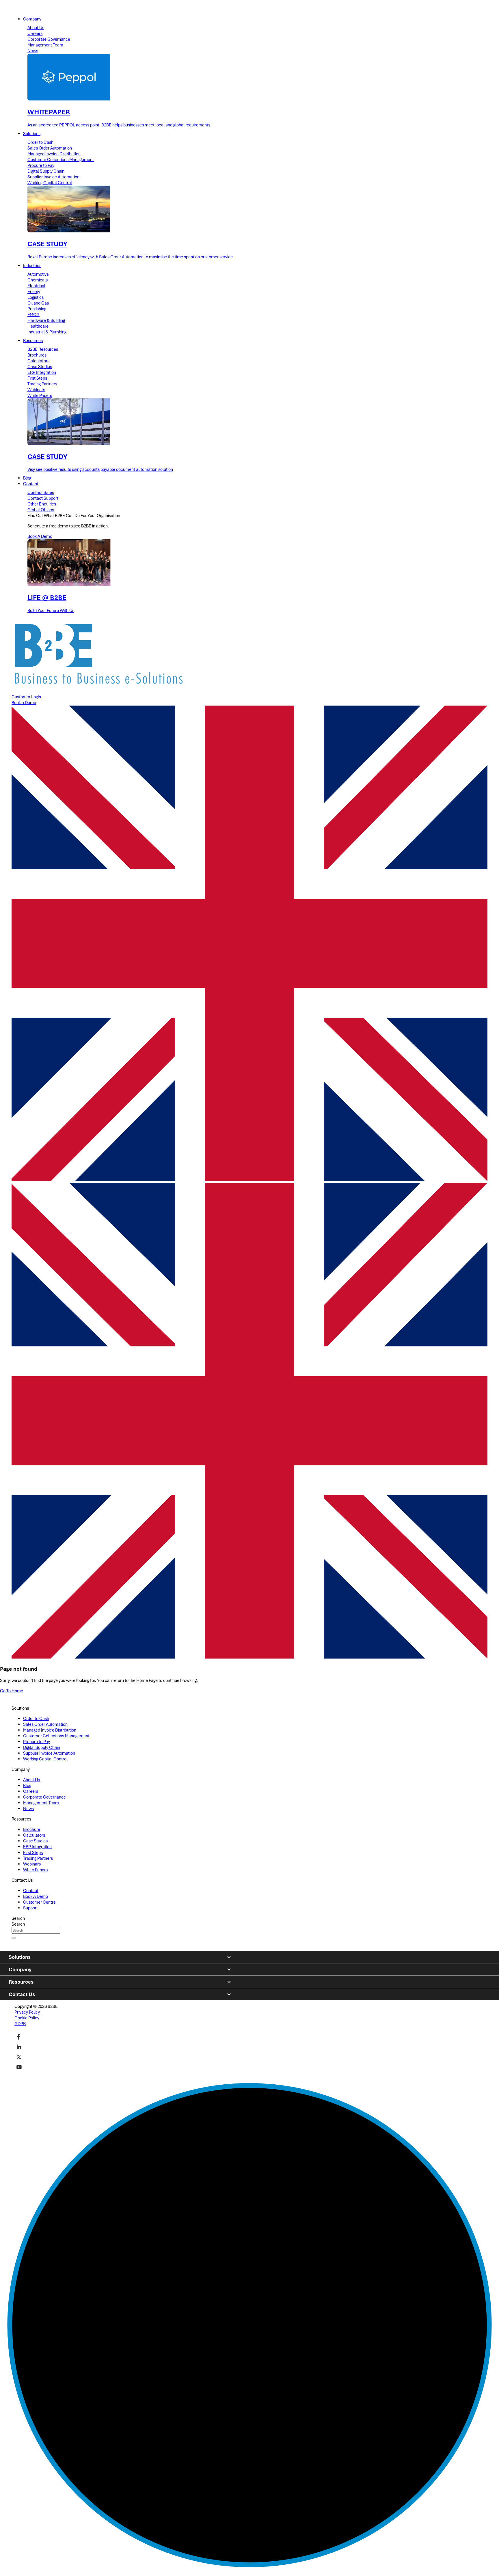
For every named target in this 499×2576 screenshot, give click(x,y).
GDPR (20, 2024)
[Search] (14, 1938)
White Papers (40, 396)
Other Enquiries (42, 504)
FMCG (33, 315)
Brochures (37, 355)
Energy (34, 292)
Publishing (37, 309)
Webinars (36, 390)
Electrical (36, 286)
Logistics (36, 297)
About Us (36, 28)
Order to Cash (40, 142)
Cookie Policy (27, 2018)
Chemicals (38, 280)
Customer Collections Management (61, 160)
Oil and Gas (38, 303)
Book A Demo (40, 536)
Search (18, 1918)
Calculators (38, 361)
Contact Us (22, 1994)
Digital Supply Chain (46, 171)
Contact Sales (41, 493)
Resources (21, 1982)
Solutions (20, 1957)
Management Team (45, 45)
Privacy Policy (27, 2012)
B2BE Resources (43, 349)
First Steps (37, 378)
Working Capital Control (50, 183)
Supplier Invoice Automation (53, 177)
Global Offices (41, 510)
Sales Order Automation (50, 148)
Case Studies (40, 367)
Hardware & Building (46, 320)
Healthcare (38, 326)
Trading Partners (42, 384)
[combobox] (36, 1930)
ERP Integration (42, 372)
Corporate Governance (49, 39)
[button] (249, 1421)
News (33, 51)
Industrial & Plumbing (47, 332)
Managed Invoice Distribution (54, 154)
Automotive (38, 274)
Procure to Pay (41, 165)
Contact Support (43, 498)
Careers (35, 33)
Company (20, 1969)
